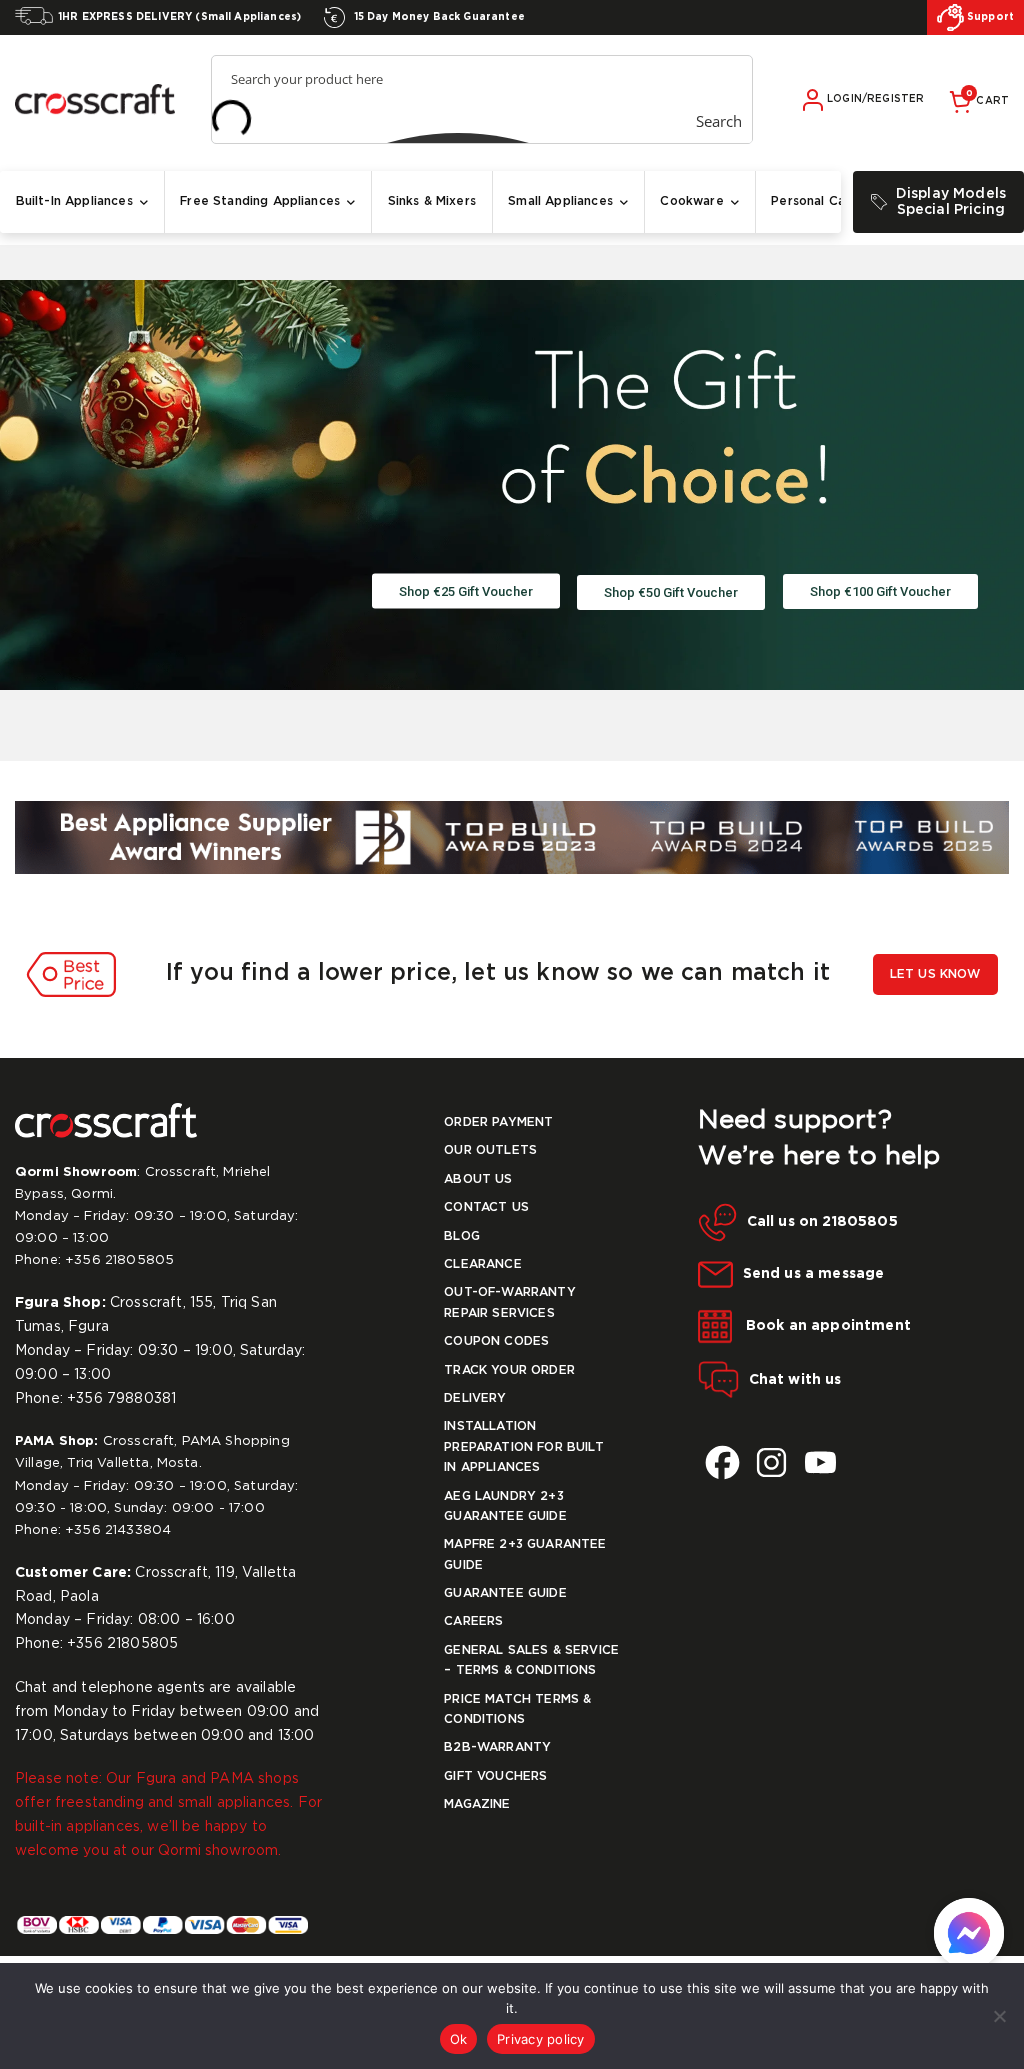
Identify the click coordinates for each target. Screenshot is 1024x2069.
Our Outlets (490, 1150)
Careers (473, 1621)
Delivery (475, 1398)
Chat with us (795, 1379)
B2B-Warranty (497, 1747)
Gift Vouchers (495, 1776)
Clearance (482, 1264)
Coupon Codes (496, 1341)
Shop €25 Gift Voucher (466, 591)
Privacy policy (541, 2039)
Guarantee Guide (505, 1593)
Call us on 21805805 (822, 1222)
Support (989, 17)
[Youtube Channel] (820, 1462)
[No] (999, 2016)
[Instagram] (771, 1462)
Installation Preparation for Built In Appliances (523, 1447)
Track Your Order (509, 1370)
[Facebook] (722, 1462)
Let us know (935, 974)
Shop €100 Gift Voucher (880, 591)
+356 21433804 (118, 1530)
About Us (478, 1179)
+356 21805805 (119, 1260)
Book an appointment (826, 1326)
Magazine (477, 1804)
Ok (459, 2039)
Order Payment (498, 1122)
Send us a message (814, 1274)
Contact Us (486, 1207)
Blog (462, 1236)
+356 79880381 (121, 1399)
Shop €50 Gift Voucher (671, 592)
